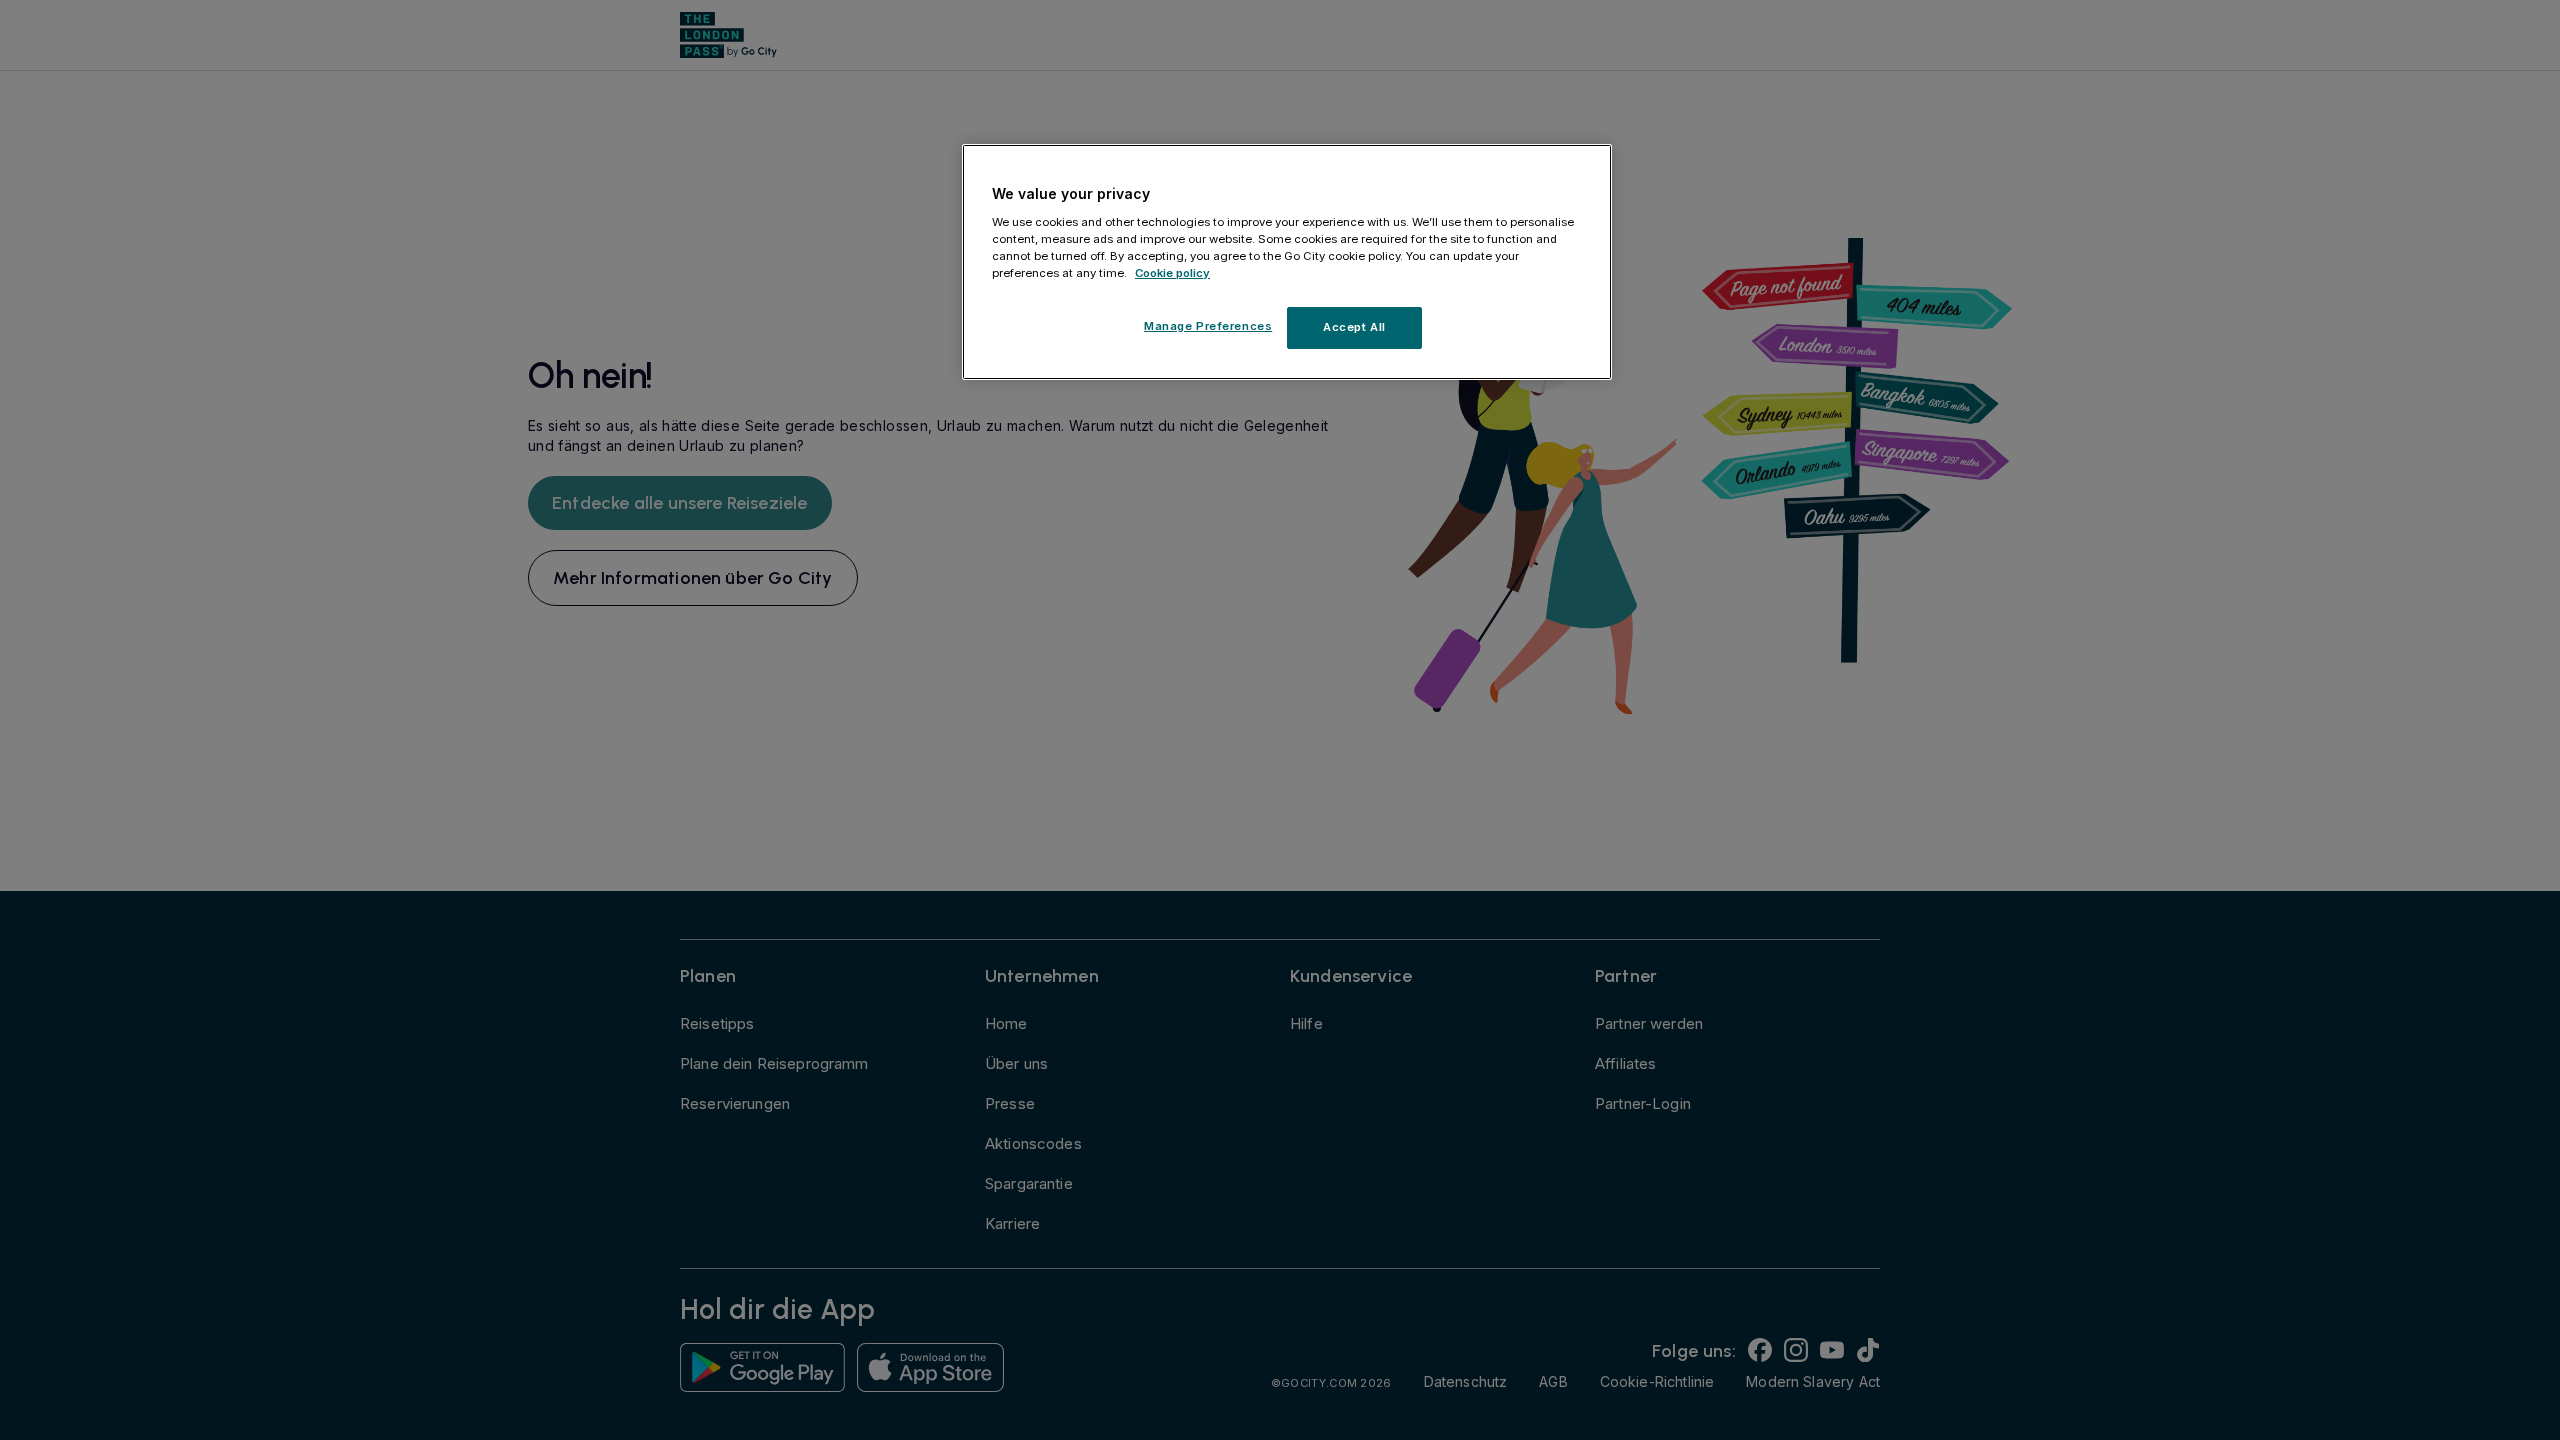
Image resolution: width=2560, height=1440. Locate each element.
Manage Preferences (1208, 326)
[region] (1287, 262)
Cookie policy (1172, 273)
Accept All (1354, 327)
